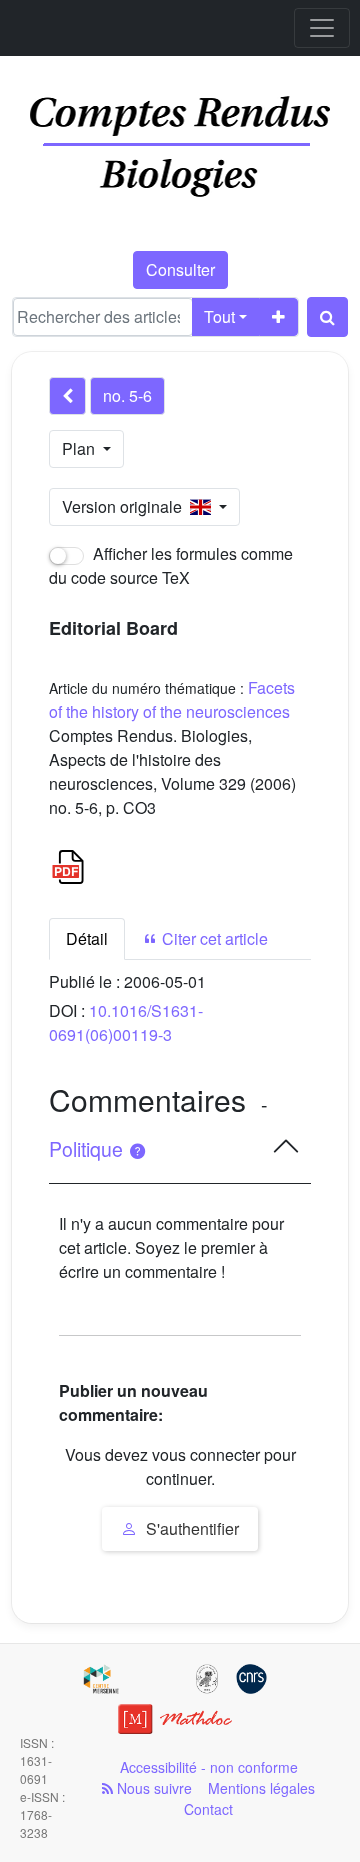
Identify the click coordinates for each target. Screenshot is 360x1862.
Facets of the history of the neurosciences (172, 699)
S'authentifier (190, 1528)
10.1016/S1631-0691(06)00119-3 (126, 1022)
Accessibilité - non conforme (209, 1767)
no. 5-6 (127, 395)
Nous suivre (152, 1788)
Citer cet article (213, 938)
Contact (208, 1809)
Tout (219, 316)
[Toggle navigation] (322, 28)
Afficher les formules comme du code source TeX (171, 565)
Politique (88, 1149)
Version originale (126, 506)
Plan (80, 448)
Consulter (180, 269)
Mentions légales (261, 1788)
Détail (87, 938)
